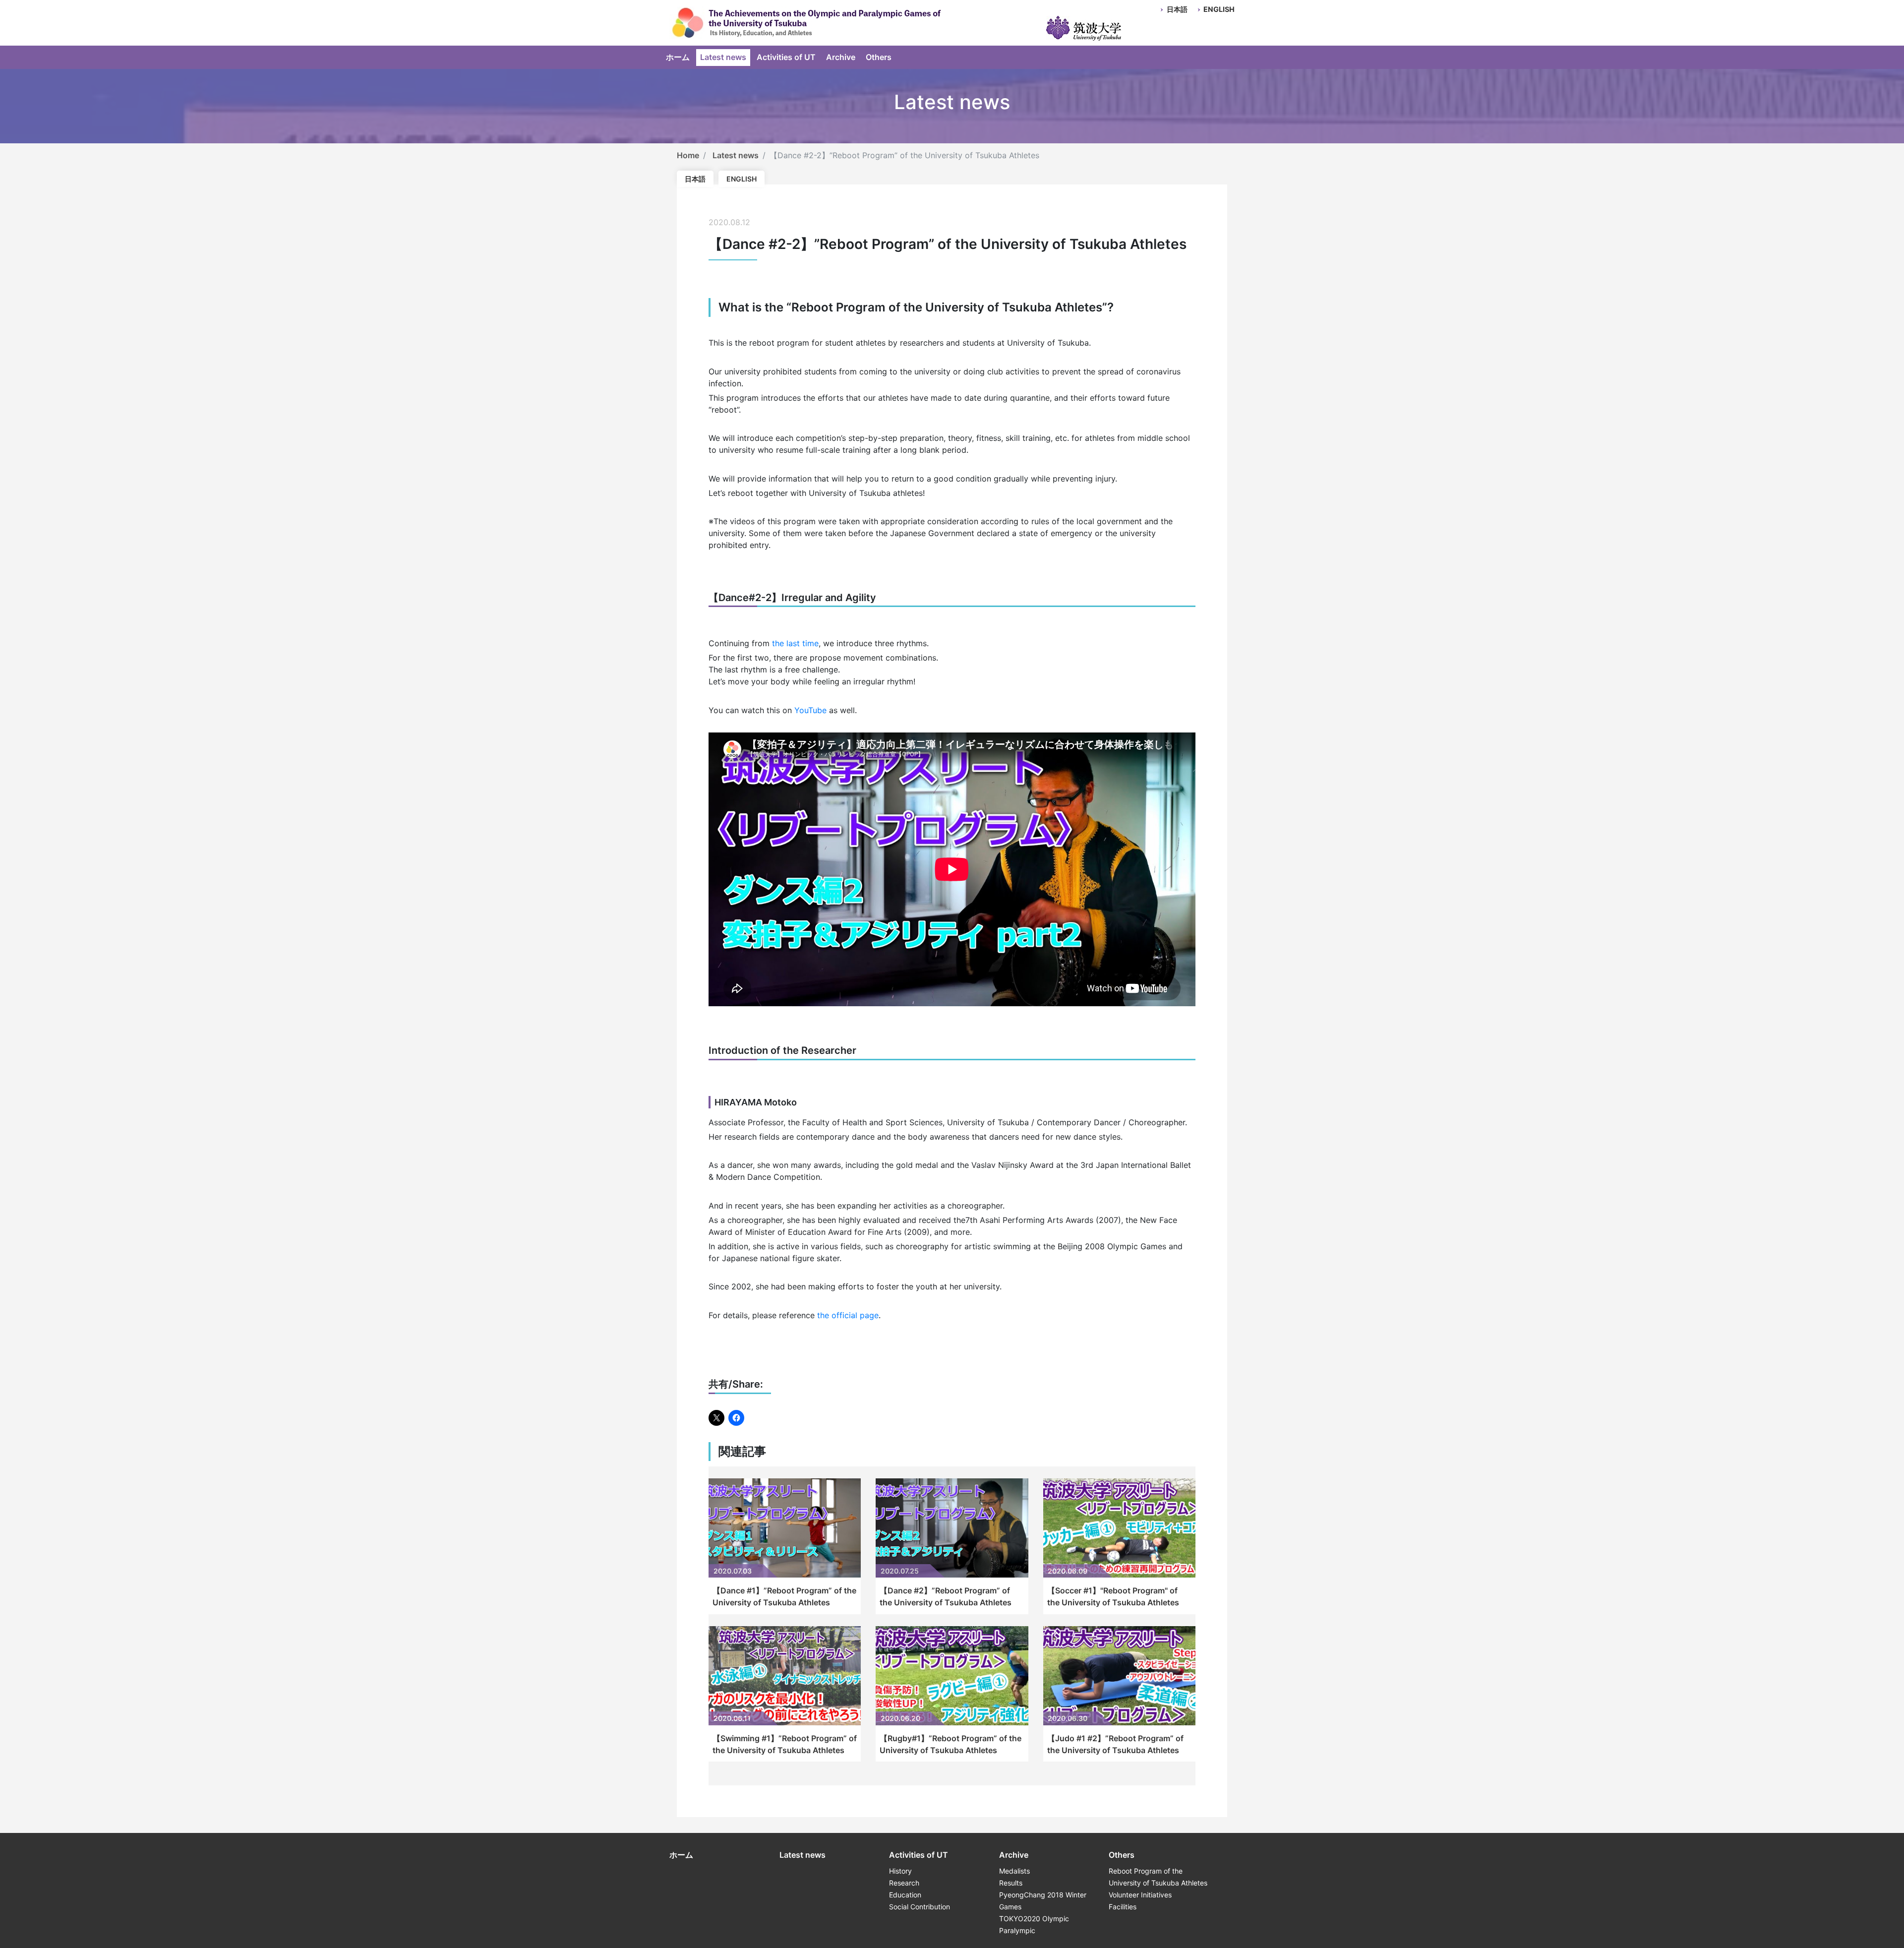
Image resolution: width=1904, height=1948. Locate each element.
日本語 (1177, 9)
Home (688, 155)
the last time (795, 643)
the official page (848, 1315)
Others (879, 57)
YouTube (810, 710)
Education (905, 1895)
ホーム (678, 57)
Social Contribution (920, 1907)
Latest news (723, 57)
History (900, 1871)
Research (904, 1883)
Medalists (1014, 1871)
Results (1011, 1883)
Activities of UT (786, 57)
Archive (841, 57)
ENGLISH (1219, 9)
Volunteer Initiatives (1140, 1895)
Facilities (1123, 1907)
